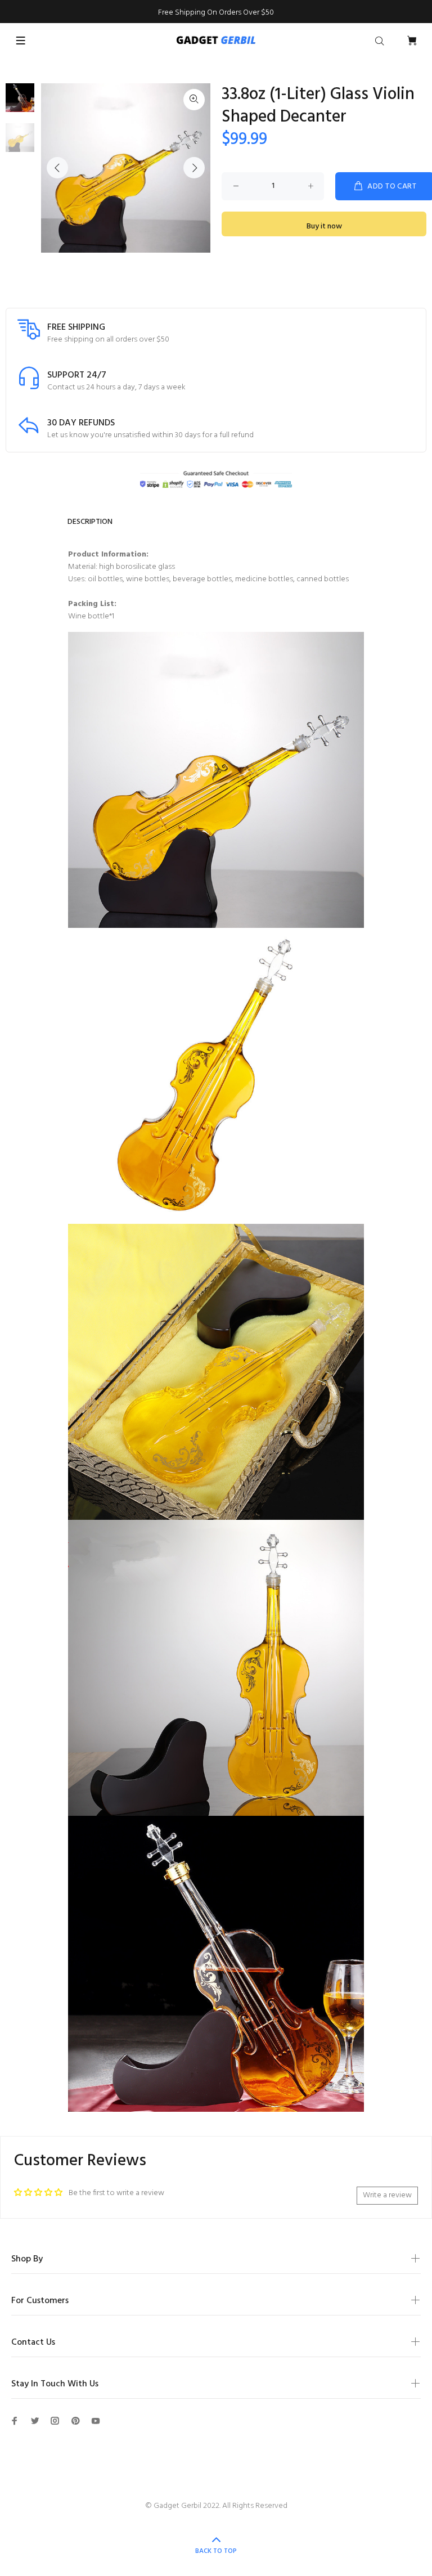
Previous (57, 168)
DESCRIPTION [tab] (90, 522)
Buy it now (324, 226)
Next (194, 168)
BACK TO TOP (216, 2551)
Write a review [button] (387, 2195)
